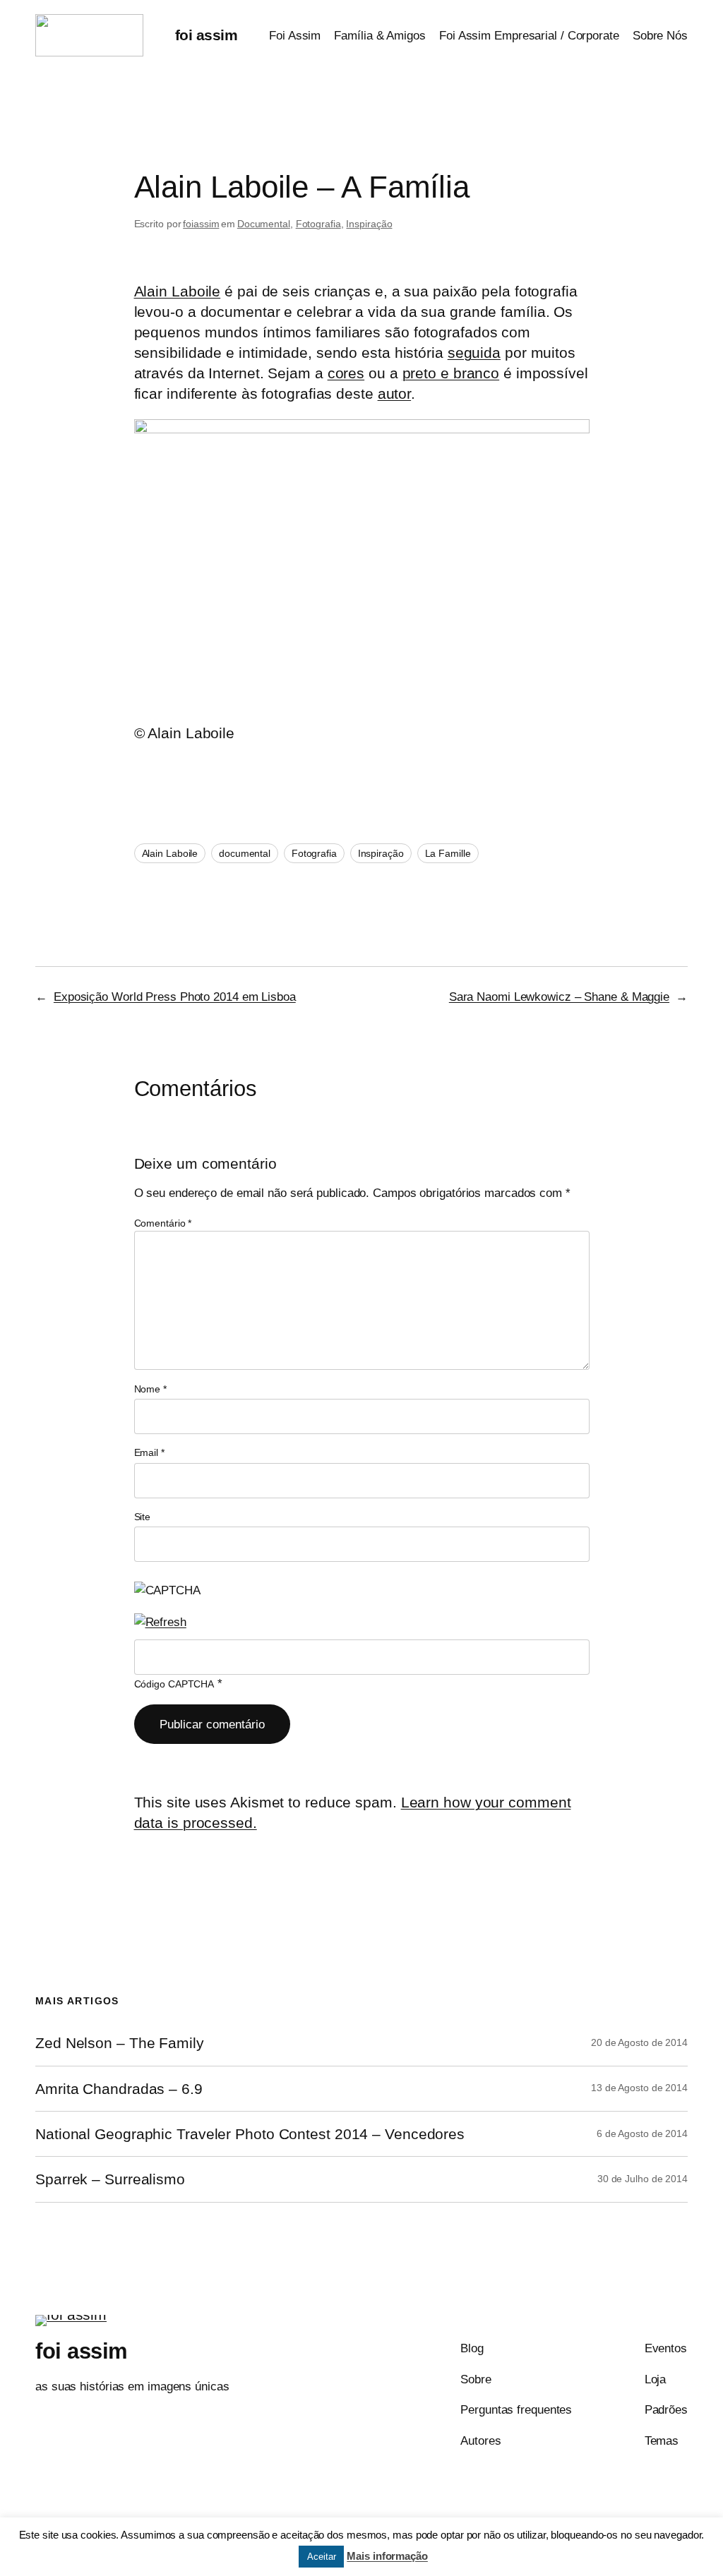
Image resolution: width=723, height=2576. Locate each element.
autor (395, 393)
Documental (264, 224)
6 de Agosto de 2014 (642, 2133)
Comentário (163, 1223)
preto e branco (451, 373)
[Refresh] (160, 1622)
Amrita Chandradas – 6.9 (119, 2089)
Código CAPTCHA (174, 1684)
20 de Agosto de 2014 (639, 2042)
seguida (474, 353)
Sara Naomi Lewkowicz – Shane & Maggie (559, 997)
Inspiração (369, 224)
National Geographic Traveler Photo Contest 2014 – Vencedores (250, 2134)
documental (245, 853)
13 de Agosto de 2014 (639, 2088)
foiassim (201, 224)
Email (149, 1452)
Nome (150, 1389)
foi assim (207, 35)
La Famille (448, 853)
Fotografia (318, 224)
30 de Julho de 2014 (643, 2179)
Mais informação (387, 2556)
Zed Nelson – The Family (120, 2043)
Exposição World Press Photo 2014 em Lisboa (175, 997)
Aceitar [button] (321, 2557)
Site (143, 1517)
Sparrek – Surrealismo (110, 2179)
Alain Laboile (178, 291)
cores (346, 373)
